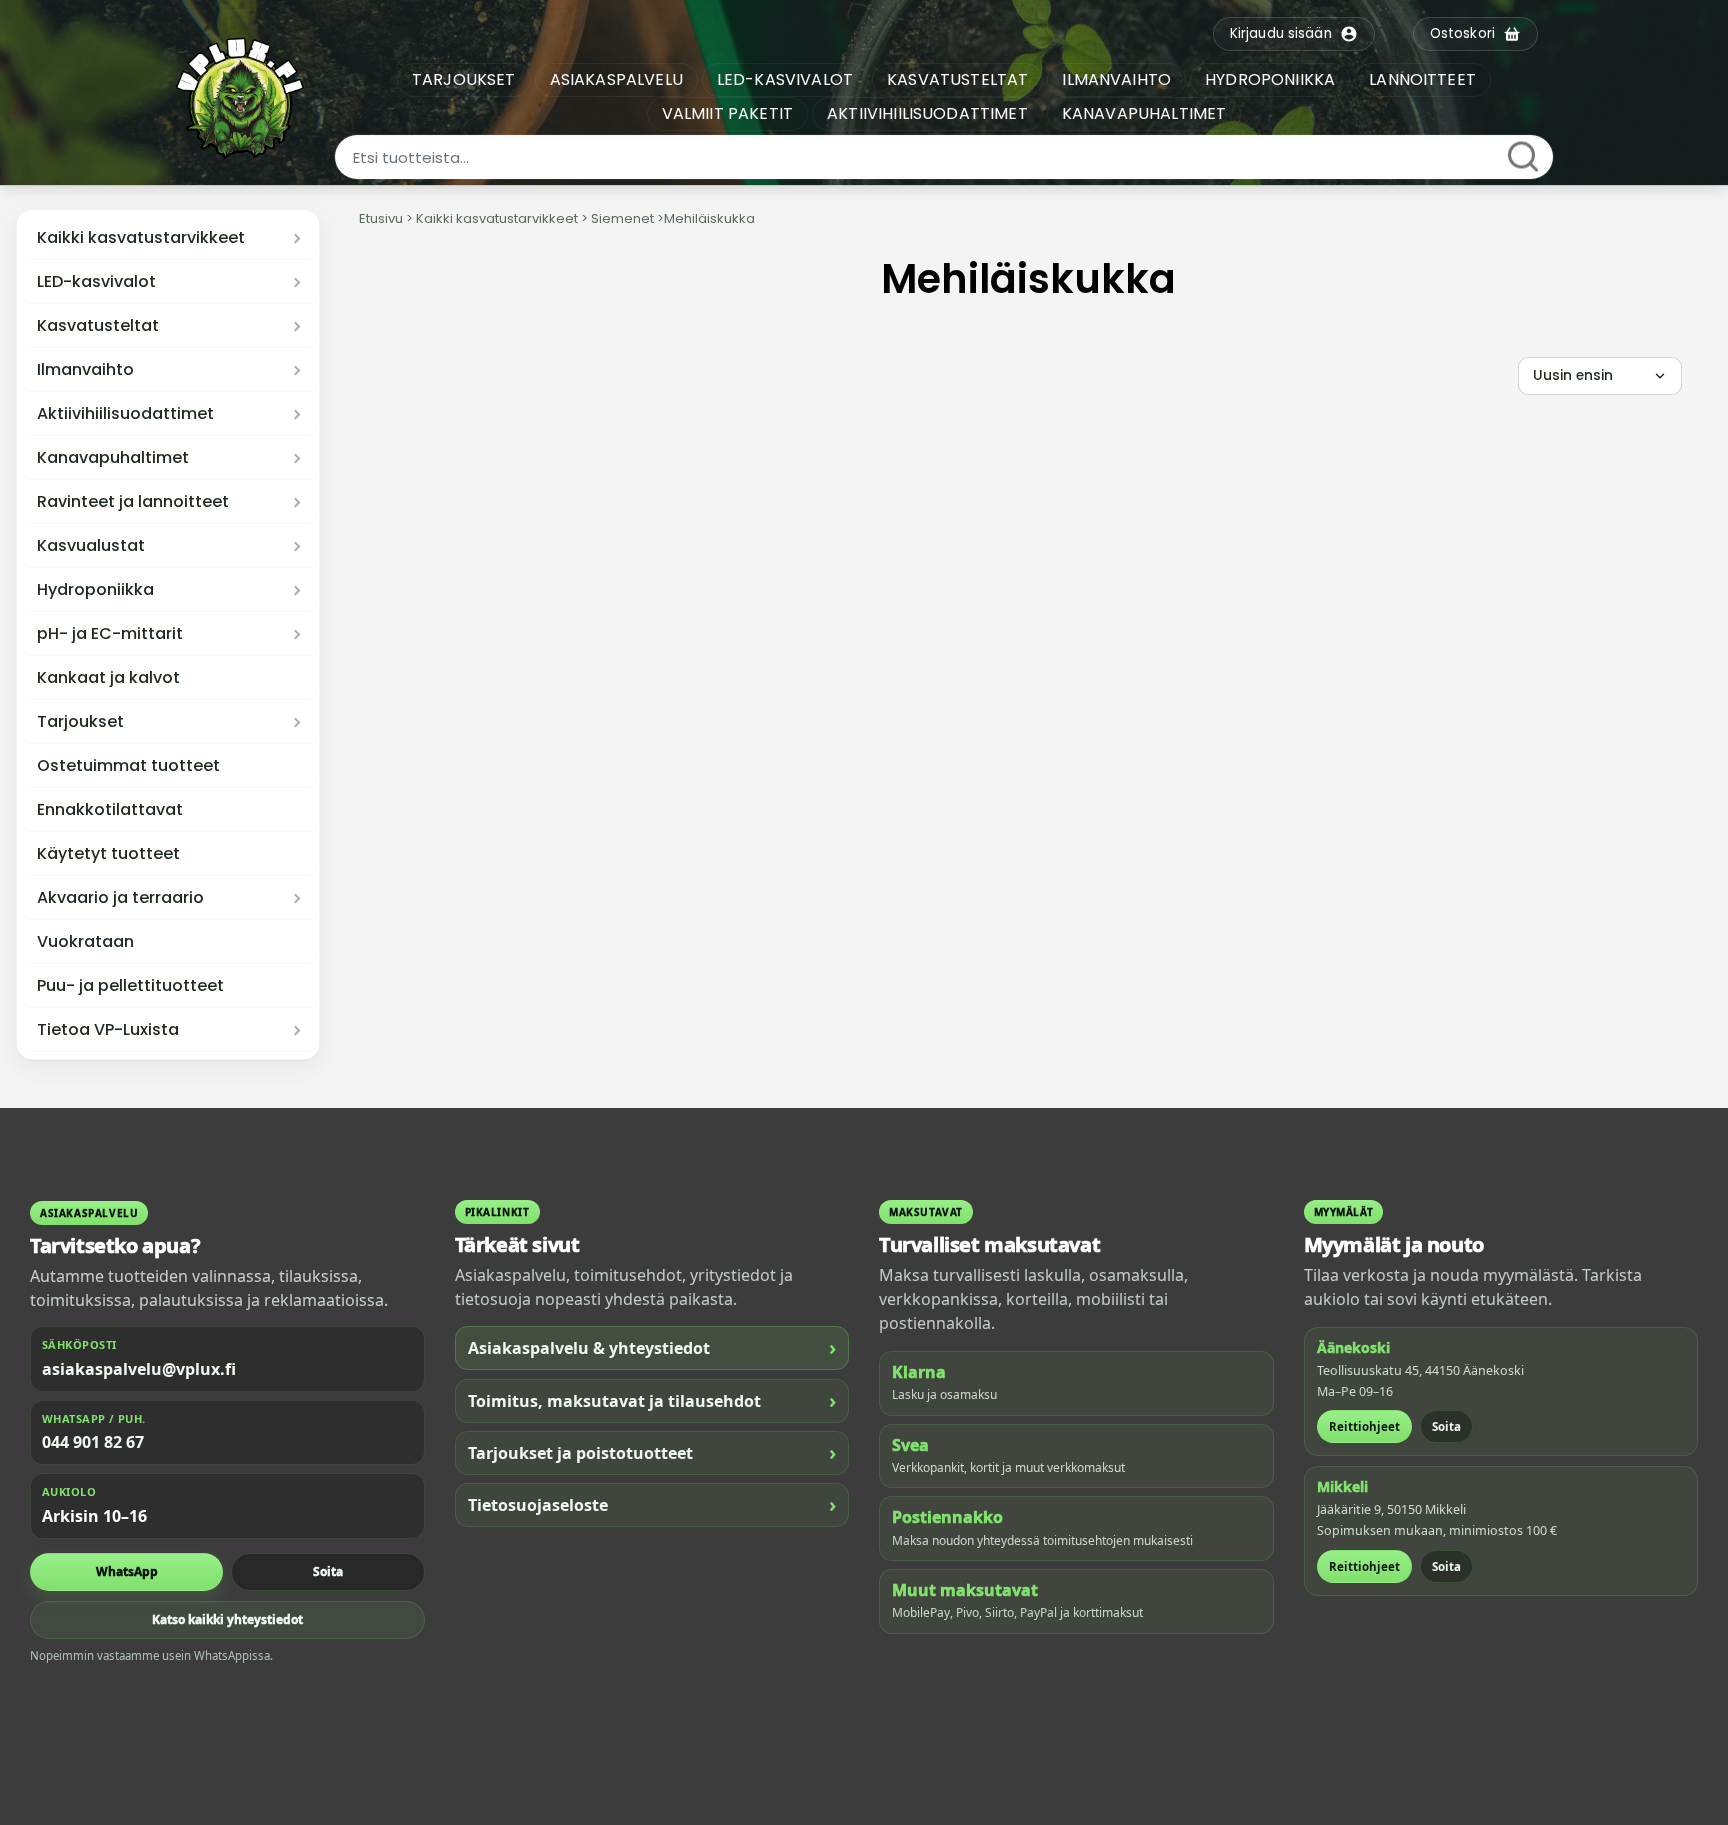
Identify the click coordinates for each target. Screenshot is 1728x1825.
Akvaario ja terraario (120, 898)
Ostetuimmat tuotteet (128, 766)
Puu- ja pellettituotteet (130, 986)
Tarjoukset (80, 722)
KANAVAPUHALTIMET (1144, 113)
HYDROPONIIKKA (1270, 79)
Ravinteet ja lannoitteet (133, 502)
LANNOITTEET (1422, 79)
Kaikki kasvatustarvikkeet (141, 238)
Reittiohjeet (1364, 1426)
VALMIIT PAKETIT (727, 113)
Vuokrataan (85, 942)
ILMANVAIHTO (1116, 79)
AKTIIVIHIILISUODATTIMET (927, 113)
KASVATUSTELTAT (957, 79)
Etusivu (381, 218)
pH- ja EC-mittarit (110, 634)
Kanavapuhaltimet (113, 458)
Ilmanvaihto (85, 370)
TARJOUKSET (464, 79)
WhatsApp (127, 1571)
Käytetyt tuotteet (108, 854)
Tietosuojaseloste (652, 1504)
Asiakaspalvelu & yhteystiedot (652, 1347)
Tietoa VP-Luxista (108, 1030)
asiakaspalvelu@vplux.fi (139, 1369)
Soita (328, 1571)
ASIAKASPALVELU (616, 79)
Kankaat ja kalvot (108, 678)
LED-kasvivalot (96, 282)
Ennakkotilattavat (110, 810)
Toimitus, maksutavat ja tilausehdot (652, 1400)
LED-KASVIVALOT (785, 79)
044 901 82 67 (93, 1442)
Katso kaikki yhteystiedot (227, 1619)
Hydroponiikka (95, 590)
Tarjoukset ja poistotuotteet (652, 1452)
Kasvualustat (91, 546)
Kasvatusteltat (98, 326)
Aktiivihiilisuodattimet (125, 414)
